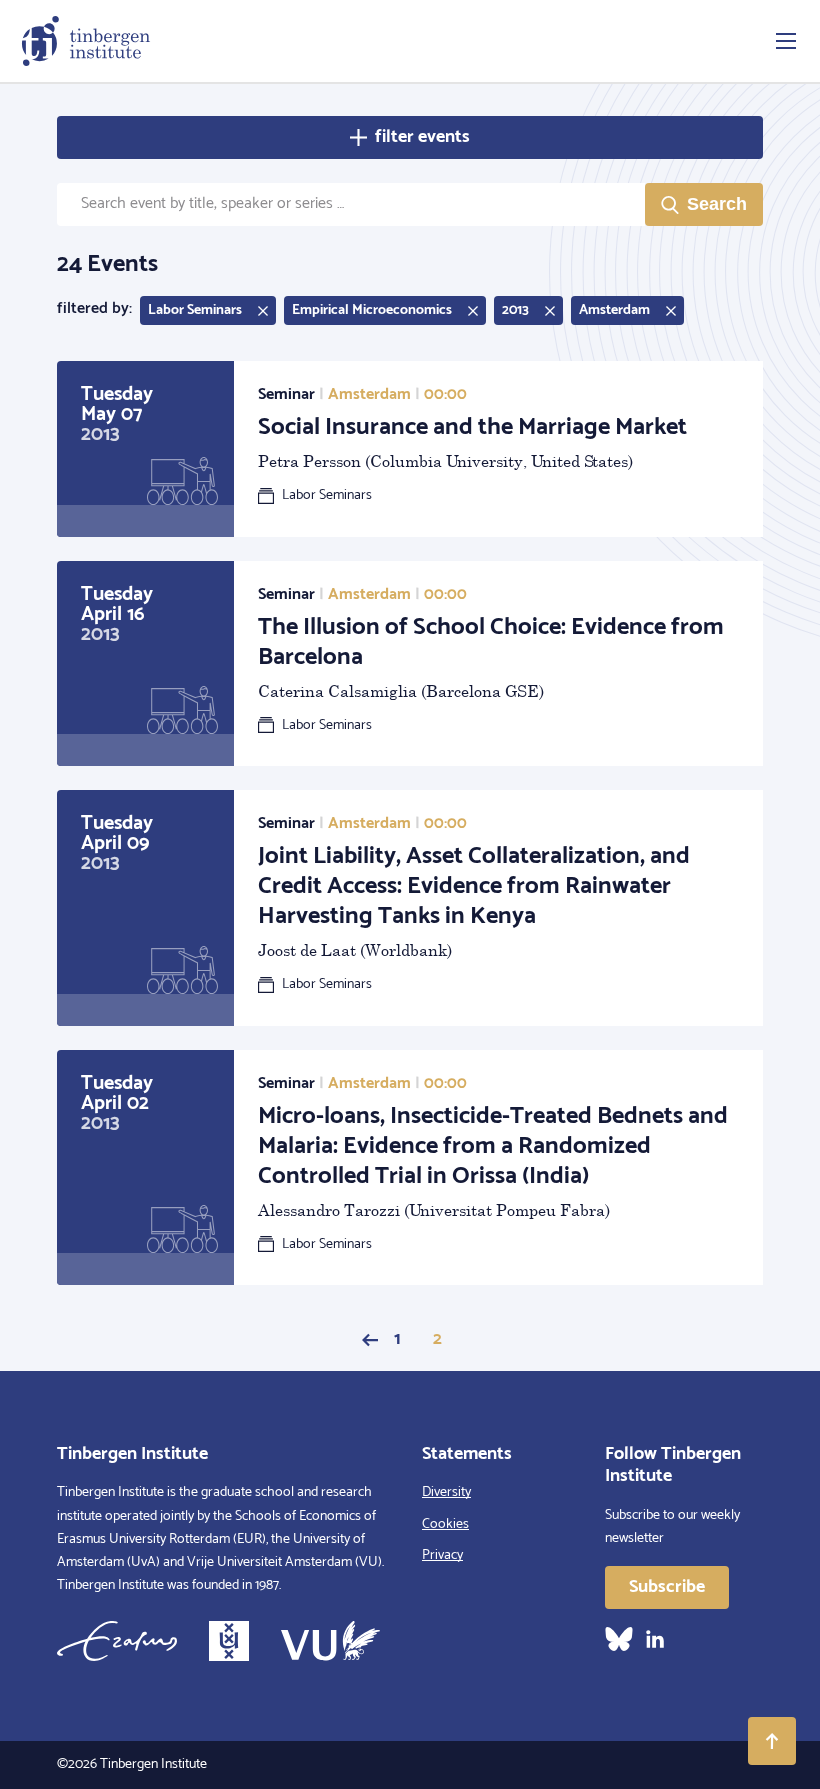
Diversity (446, 1492)
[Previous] (370, 1340)
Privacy (442, 1555)
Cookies (445, 1524)
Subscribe (667, 1587)
